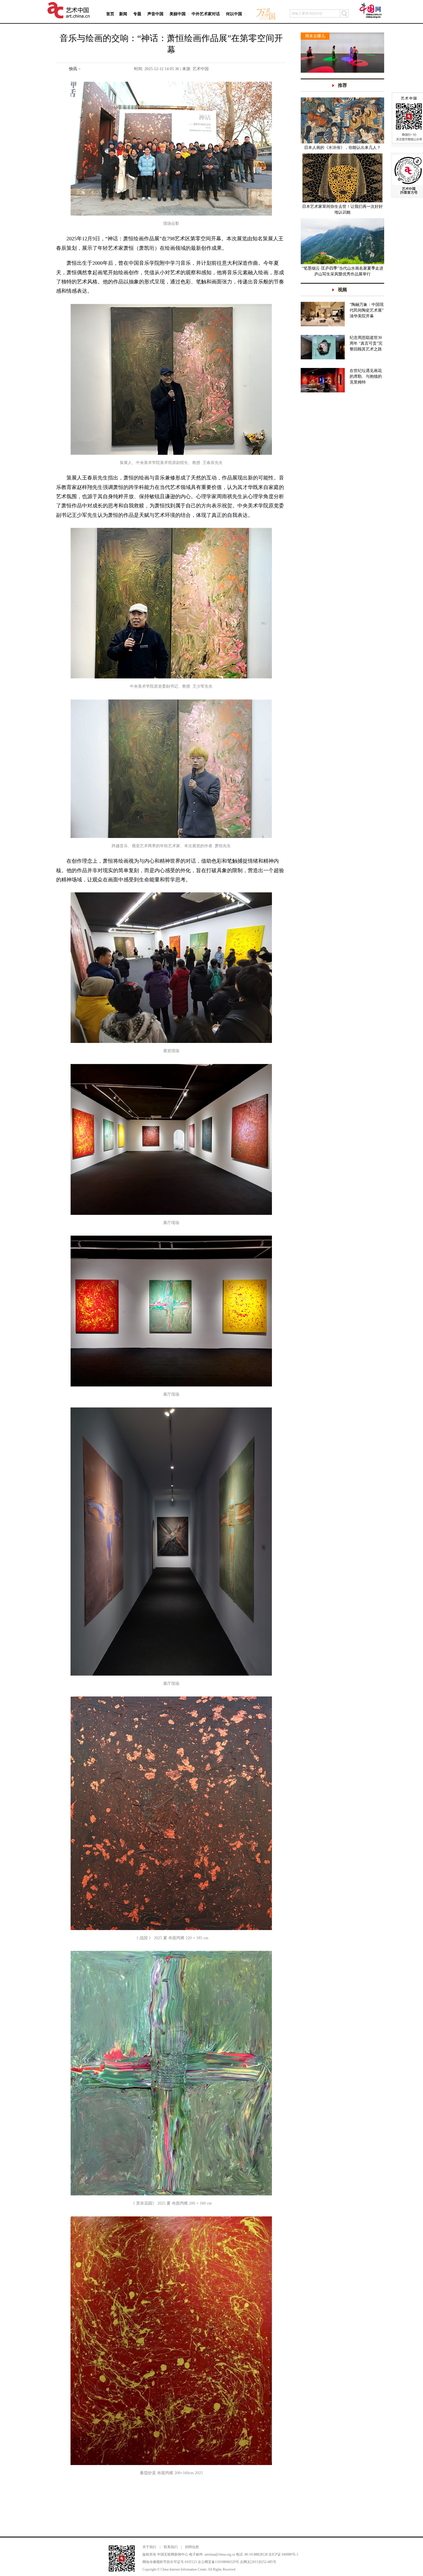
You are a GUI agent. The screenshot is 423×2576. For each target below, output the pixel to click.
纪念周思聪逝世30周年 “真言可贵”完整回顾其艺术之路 (366, 343)
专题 (137, 14)
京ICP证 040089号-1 (283, 2554)
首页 (110, 14)
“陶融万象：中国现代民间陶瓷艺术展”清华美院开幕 (367, 310)
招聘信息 (192, 2547)
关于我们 (149, 2547)
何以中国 (234, 14)
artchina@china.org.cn (220, 2554)
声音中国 (155, 14)
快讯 (73, 69)
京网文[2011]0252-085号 (258, 2562)
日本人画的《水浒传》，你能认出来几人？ (342, 148)
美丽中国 (178, 14)
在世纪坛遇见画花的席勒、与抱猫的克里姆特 (366, 376)
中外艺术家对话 (206, 14)
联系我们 (171, 2547)
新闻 (123, 14)
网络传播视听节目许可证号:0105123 (170, 2562)
